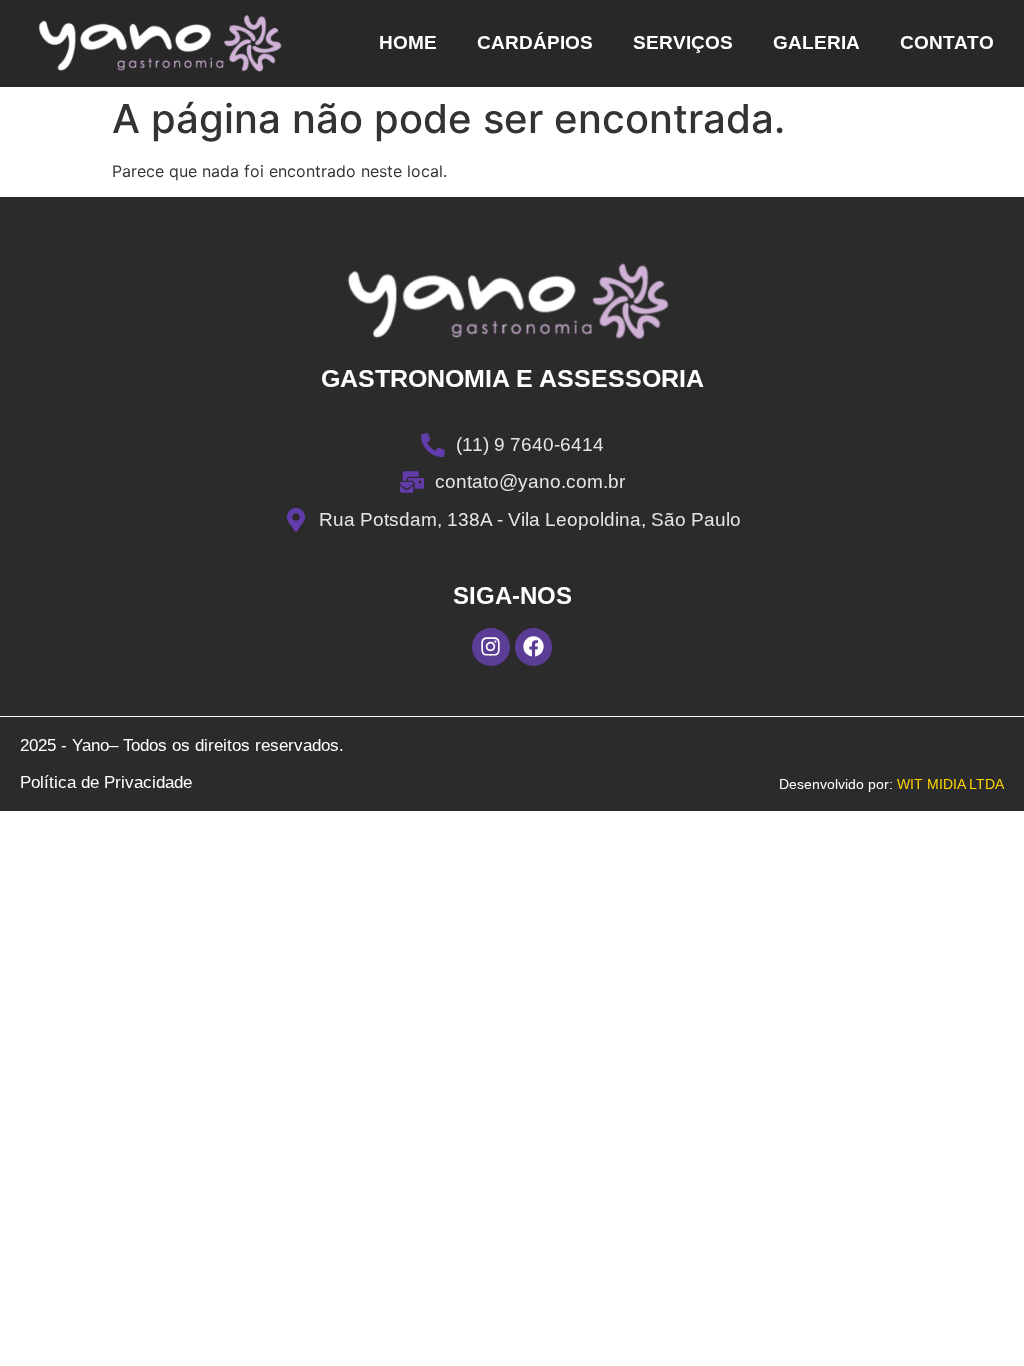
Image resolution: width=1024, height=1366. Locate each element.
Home (408, 42)
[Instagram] (491, 647)
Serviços (683, 42)
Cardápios (535, 42)
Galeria (816, 42)
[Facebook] (534, 647)
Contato (947, 42)
